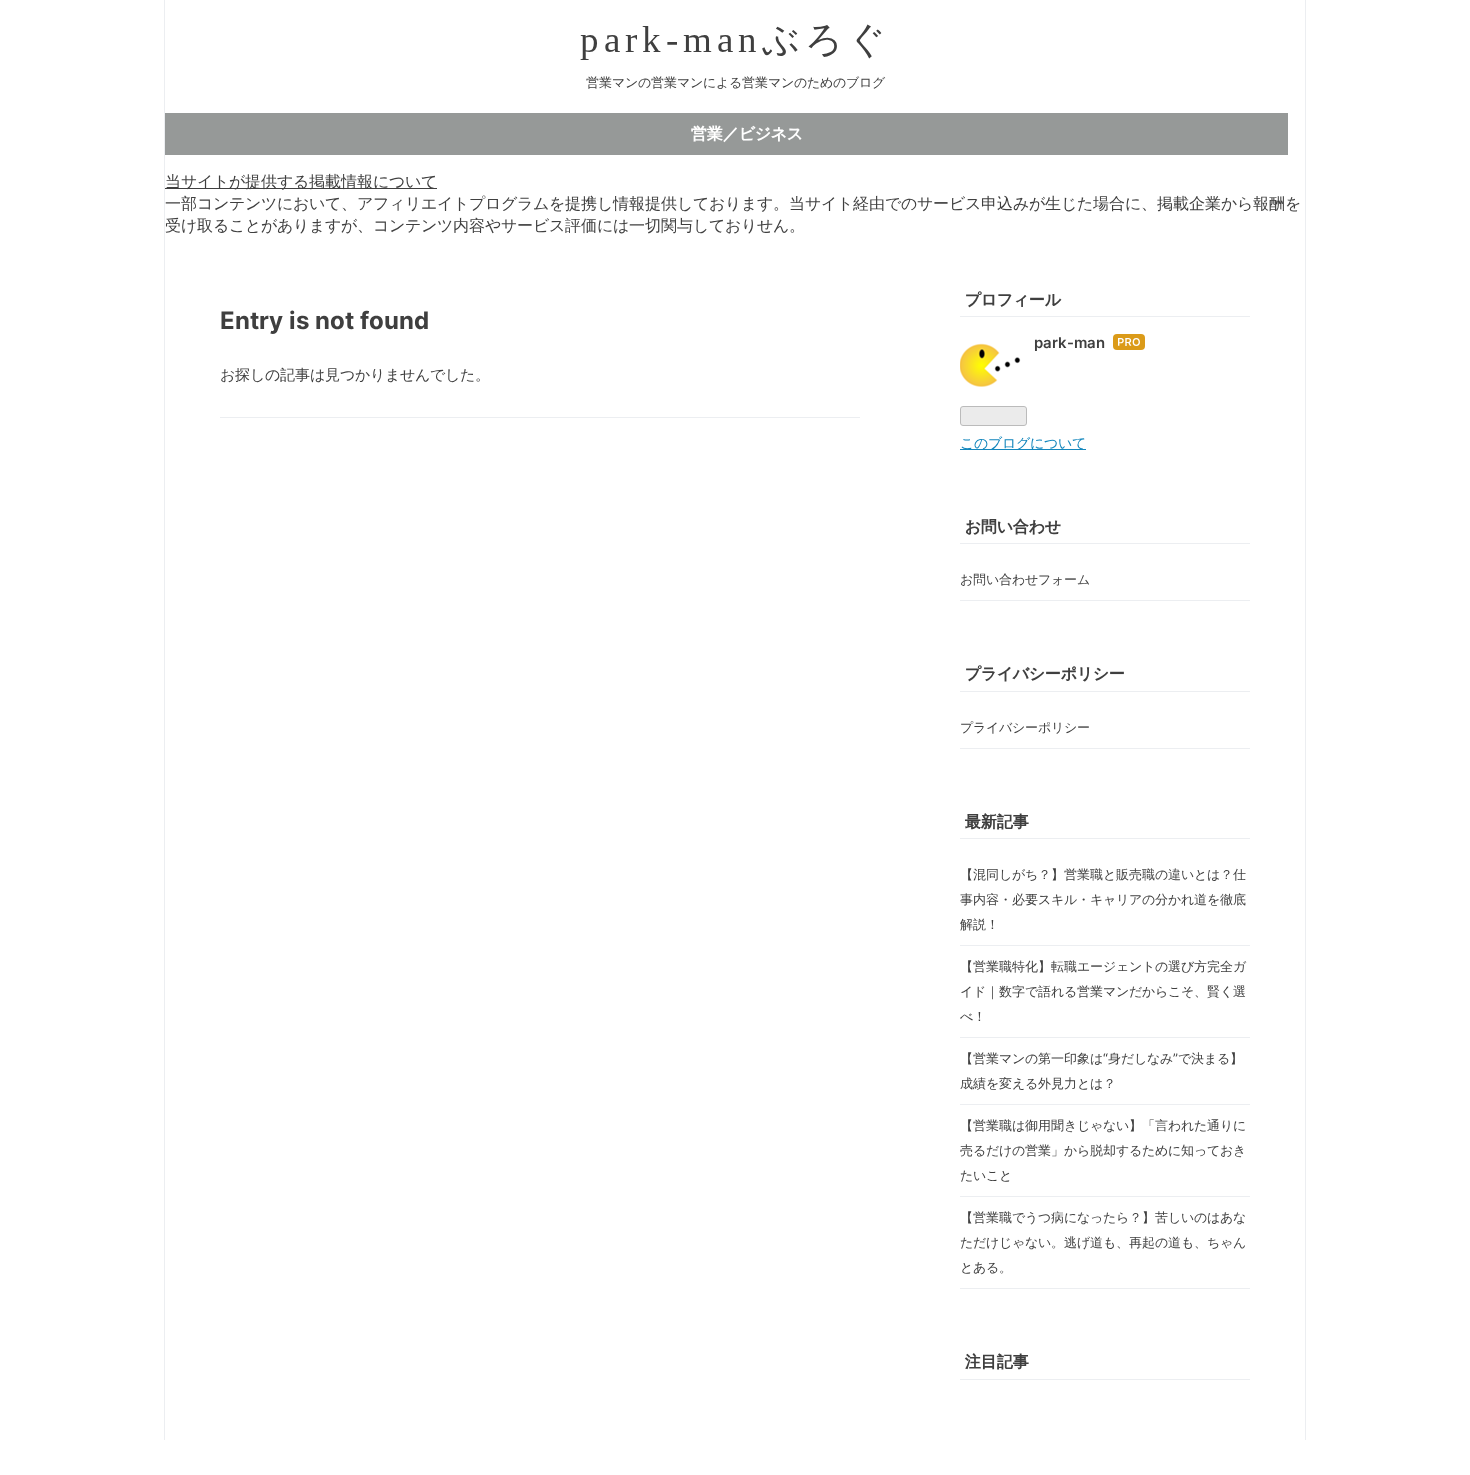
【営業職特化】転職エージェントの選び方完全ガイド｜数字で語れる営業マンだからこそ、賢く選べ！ (1103, 991)
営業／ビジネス (747, 133)
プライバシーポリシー (1025, 727)
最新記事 (997, 821)
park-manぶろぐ (735, 39)
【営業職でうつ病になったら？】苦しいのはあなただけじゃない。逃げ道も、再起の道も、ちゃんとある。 (1103, 1242)
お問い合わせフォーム (1025, 579)
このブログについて (1023, 443)
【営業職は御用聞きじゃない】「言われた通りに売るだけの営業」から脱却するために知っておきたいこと (1103, 1150)
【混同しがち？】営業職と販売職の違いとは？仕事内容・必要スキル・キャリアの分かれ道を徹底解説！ (1103, 899)
